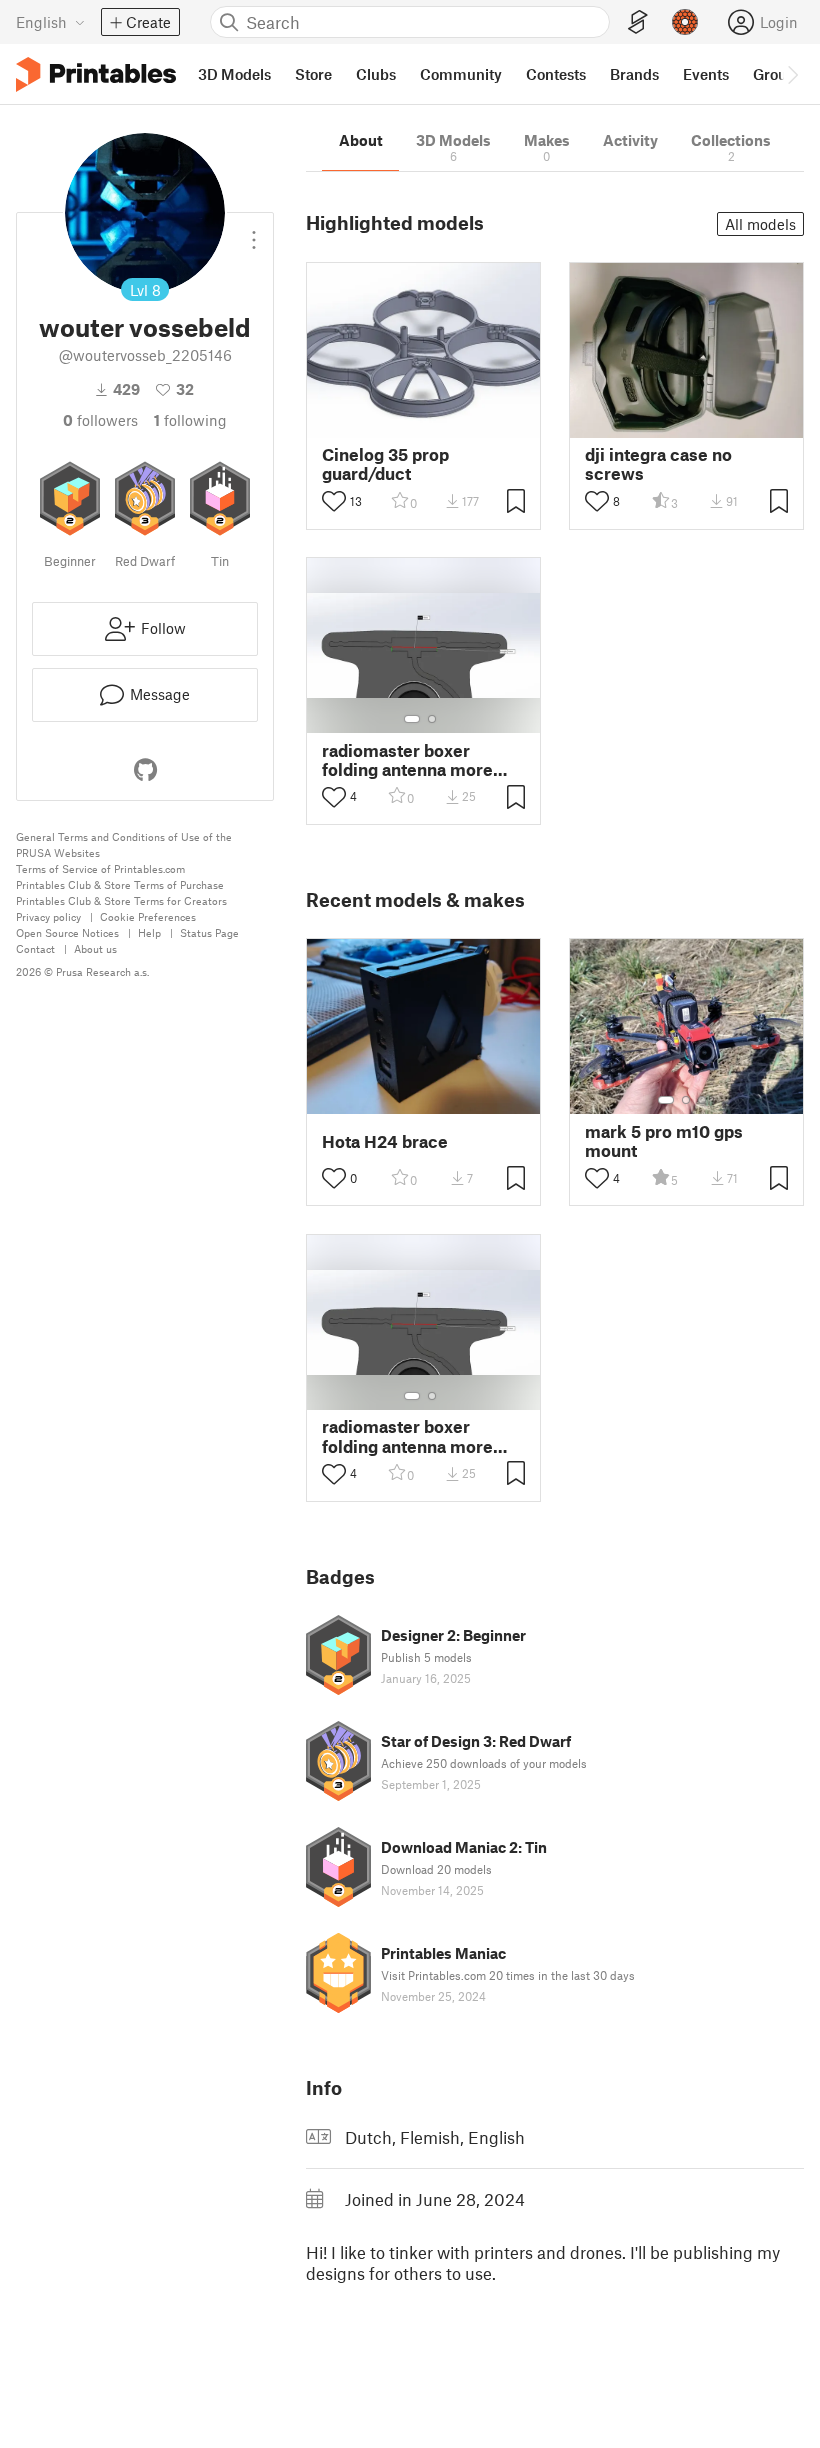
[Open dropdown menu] (254, 232)
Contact (35, 948)
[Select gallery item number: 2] (432, 719)
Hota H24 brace (385, 1141)
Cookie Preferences (148, 916)
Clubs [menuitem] (376, 74)
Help (149, 932)
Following (190, 420)
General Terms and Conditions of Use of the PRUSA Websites (124, 844)
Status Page (209, 932)
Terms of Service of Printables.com (100, 868)
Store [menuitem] (313, 74)
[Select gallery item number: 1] (412, 719)
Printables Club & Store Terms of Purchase (120, 884)
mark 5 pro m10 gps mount (664, 1141)
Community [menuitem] (461, 74)
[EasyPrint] (638, 22)
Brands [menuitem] (634, 74)
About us (95, 948)
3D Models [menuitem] (234, 74)
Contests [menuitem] (556, 74)
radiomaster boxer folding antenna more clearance (407, 760)
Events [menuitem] (706, 74)
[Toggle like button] (334, 501)
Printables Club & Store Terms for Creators (121, 900)
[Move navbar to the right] (792, 74)
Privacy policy (48, 916)
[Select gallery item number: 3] (702, 1100)
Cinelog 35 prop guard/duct (385, 464)
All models (760, 224)
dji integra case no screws (658, 464)
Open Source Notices (67, 932)
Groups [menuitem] (778, 74)
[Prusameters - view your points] (685, 22)
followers (100, 420)
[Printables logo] (96, 74)
